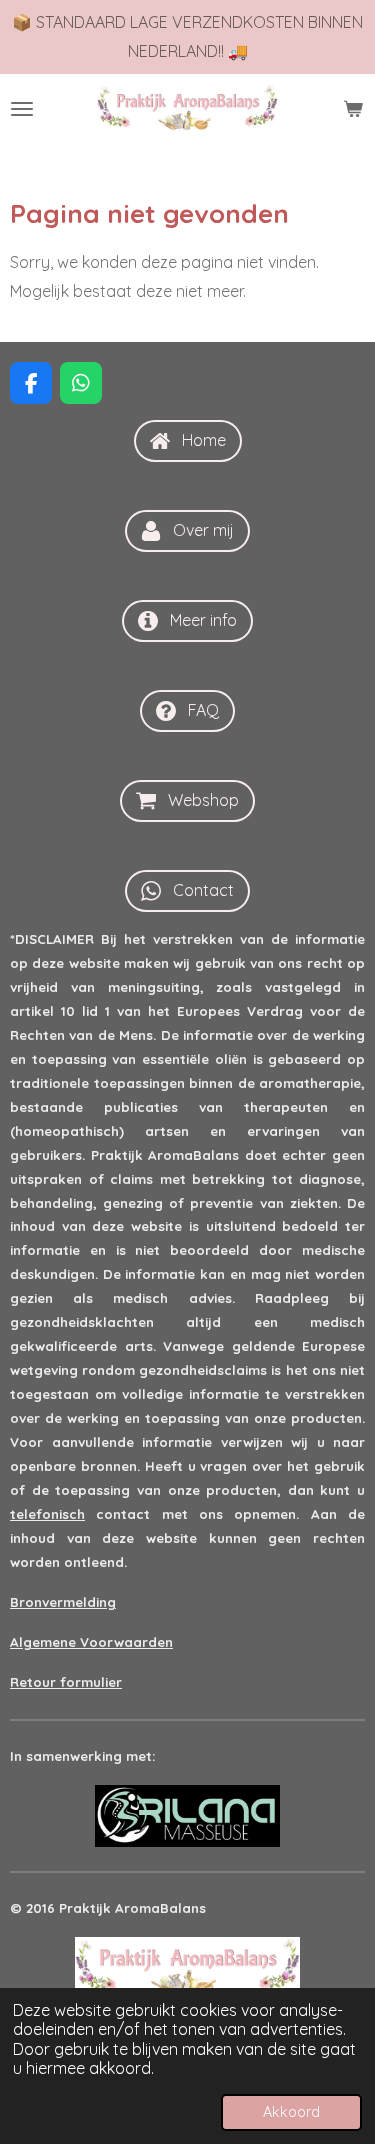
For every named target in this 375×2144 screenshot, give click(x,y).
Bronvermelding (63, 1602)
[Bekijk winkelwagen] (353, 109)
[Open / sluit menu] (22, 109)
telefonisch (47, 1514)
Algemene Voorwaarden (91, 1642)
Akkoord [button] (291, 2112)
